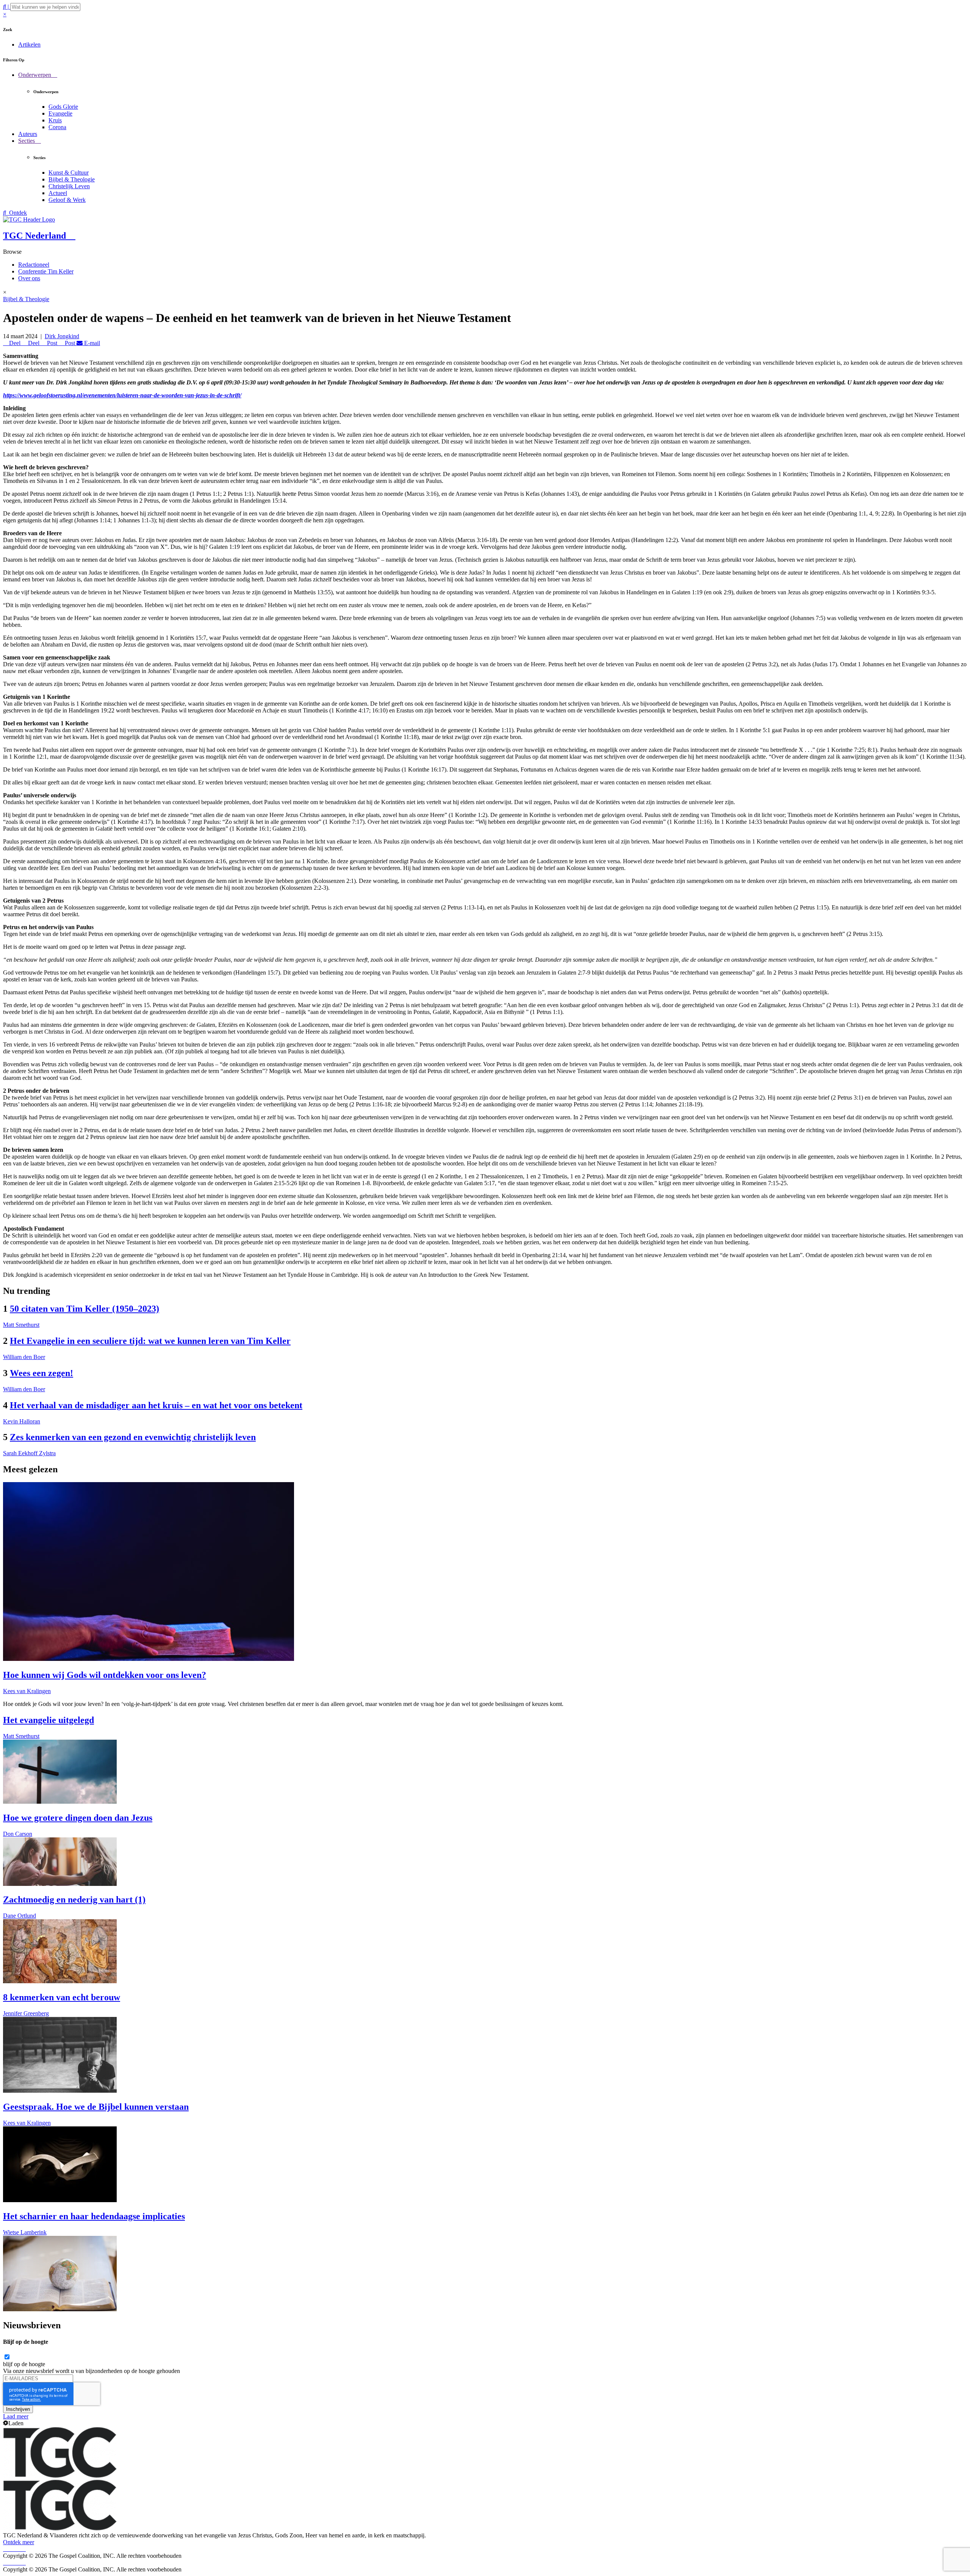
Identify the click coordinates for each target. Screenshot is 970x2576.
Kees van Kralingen (27, 1691)
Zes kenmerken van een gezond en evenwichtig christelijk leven (133, 1437)
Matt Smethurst (21, 1325)
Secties (27, 141)
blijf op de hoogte (24, 2364)
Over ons (29, 278)
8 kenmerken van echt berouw (62, 1997)
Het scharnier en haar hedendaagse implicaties (94, 2216)
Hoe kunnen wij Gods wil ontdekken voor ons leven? (105, 1675)
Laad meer (16, 2416)
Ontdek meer (19, 2542)
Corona (57, 127)
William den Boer (24, 1357)
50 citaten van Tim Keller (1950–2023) (84, 1309)
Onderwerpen (35, 75)
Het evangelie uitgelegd (48, 1720)
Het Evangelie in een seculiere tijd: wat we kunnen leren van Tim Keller (150, 1341)
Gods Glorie (63, 107)
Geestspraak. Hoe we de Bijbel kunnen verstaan (96, 2107)
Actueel (58, 193)
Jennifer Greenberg (26, 2013)
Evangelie (60, 113)
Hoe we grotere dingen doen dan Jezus (78, 1818)
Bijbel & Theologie (72, 179)
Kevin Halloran (22, 1421)
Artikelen (29, 45)
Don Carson (18, 1834)
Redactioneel (34, 265)
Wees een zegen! (41, 1373)
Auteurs (28, 134)
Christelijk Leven (69, 186)
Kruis (55, 120)
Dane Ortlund (20, 1916)
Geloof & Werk (67, 200)
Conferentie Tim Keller (46, 271)
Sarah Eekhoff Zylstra (29, 1453)
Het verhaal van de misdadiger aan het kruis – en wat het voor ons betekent (156, 1405)
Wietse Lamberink (25, 2232)
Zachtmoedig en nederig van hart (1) (74, 1900)
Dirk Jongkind (62, 336)
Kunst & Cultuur (69, 173)
